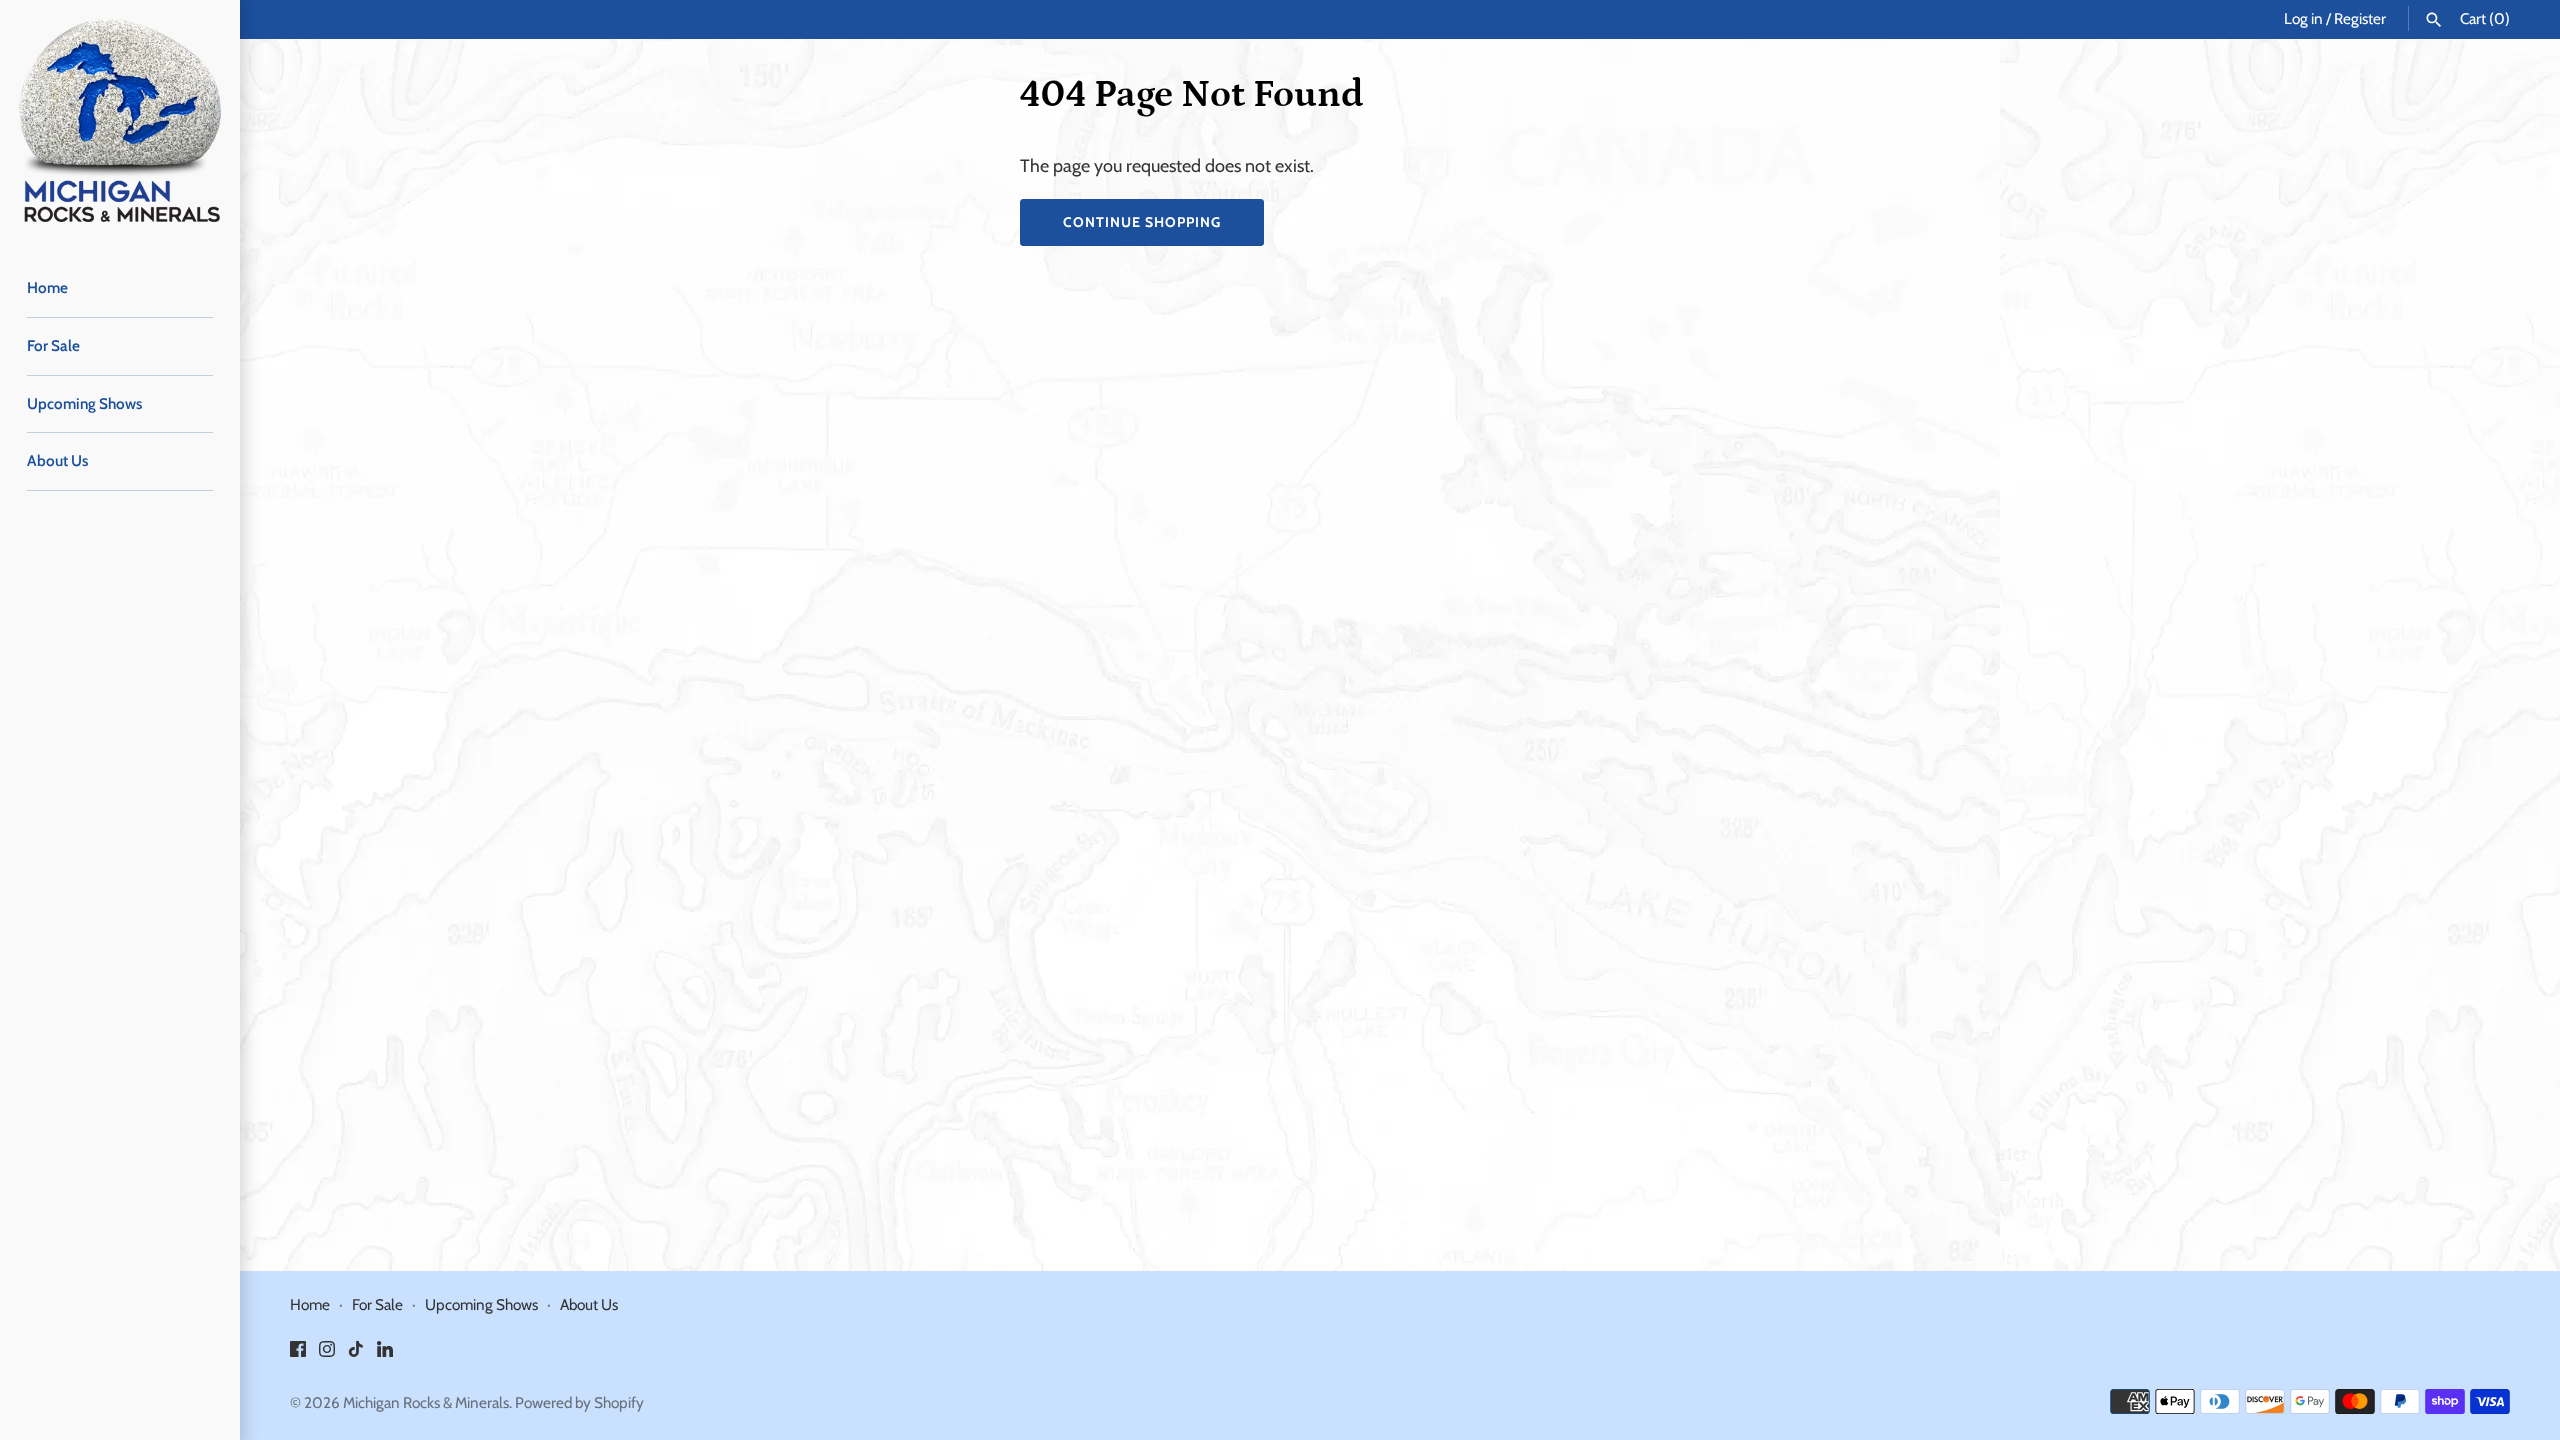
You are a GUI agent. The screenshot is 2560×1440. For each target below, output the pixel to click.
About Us (57, 460)
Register (2360, 18)
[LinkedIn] (385, 1354)
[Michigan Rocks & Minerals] (120, 120)
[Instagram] (327, 1354)
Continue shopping (1142, 222)
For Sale (53, 345)
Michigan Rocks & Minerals (426, 1402)
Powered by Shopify (579, 1402)
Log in (2303, 18)
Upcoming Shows (84, 403)
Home (47, 287)
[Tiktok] (356, 1354)
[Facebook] (298, 1354)
